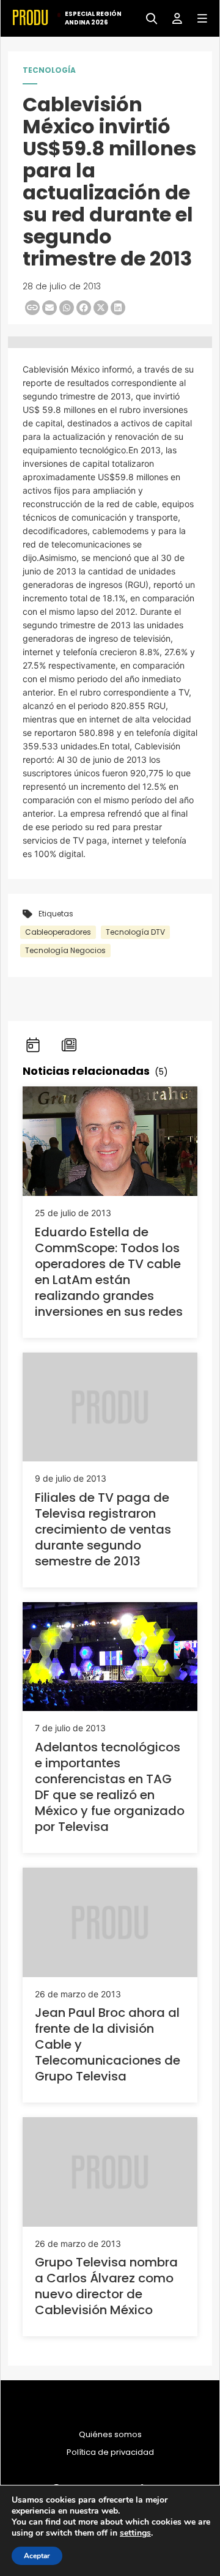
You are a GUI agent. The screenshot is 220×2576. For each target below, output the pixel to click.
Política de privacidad (110, 2452)
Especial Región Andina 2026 (93, 18)
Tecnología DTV (135, 932)
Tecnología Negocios (65, 950)
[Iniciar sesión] (173, 17)
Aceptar (37, 2556)
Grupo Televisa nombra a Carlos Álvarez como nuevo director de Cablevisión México (106, 2286)
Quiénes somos (110, 2435)
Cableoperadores (58, 932)
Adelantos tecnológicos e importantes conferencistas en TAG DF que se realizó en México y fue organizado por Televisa (110, 1787)
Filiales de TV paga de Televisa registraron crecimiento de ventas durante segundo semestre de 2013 (103, 1529)
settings (135, 2533)
